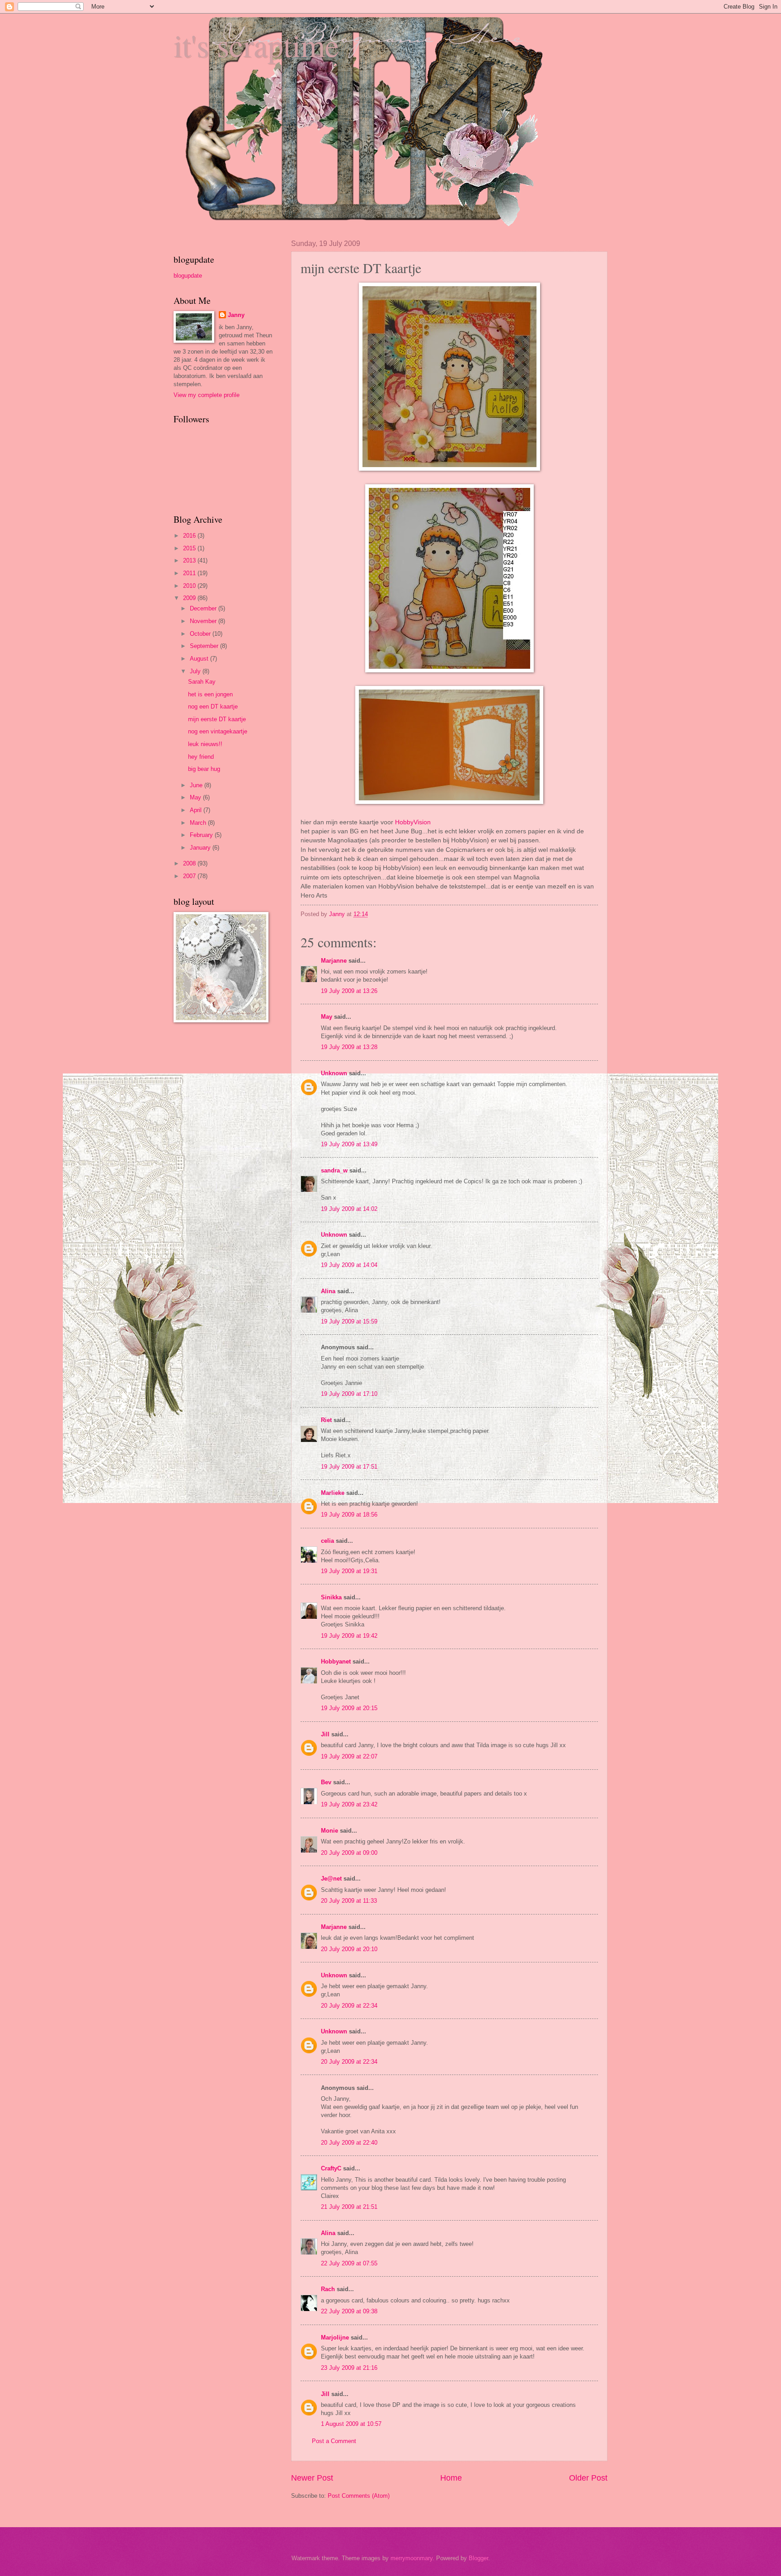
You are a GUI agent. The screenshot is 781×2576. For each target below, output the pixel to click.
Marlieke (333, 1493)
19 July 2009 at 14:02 (349, 1209)
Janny (236, 315)
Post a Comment (334, 2441)
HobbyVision (413, 822)
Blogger (478, 2558)
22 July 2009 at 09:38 (349, 2311)
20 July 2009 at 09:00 (349, 1853)
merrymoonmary (412, 2558)
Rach (328, 2289)
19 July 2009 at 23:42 (349, 1804)
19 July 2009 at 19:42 (349, 1636)
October (201, 634)
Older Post (588, 2478)
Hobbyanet (336, 1661)
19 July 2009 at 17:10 (349, 1394)
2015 (190, 548)
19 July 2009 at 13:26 (349, 991)
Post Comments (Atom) (359, 2496)
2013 (190, 560)
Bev (326, 1782)
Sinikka (331, 1597)
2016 (190, 536)
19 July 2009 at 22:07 (349, 1756)
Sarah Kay (202, 682)
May (327, 1017)
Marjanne (334, 961)
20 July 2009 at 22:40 (349, 2143)
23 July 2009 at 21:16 (349, 2368)
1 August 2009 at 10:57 (351, 2424)
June (197, 785)
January (201, 848)
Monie (329, 1831)
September (205, 646)
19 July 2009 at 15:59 (349, 1321)
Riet (326, 1420)
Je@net (331, 1879)
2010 (190, 586)
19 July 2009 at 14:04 (349, 1265)
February (202, 835)
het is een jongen (210, 694)
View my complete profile (207, 395)
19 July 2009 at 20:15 (349, 1708)
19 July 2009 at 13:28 (349, 1047)
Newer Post (312, 2478)
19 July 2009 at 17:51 (349, 1467)
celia (327, 1541)
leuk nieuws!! (205, 744)
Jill (325, 1734)
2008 (190, 863)
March (199, 823)
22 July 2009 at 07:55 (349, 2263)
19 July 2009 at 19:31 (349, 1571)
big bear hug (204, 769)
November (204, 621)
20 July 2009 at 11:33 (349, 1901)
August (200, 659)
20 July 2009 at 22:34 (349, 2006)
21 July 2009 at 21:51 (349, 2207)
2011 (190, 573)
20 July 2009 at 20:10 (349, 1949)
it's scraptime (256, 45)
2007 (190, 876)
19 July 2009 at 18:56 (349, 1515)
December (204, 608)
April (197, 810)
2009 (190, 598)
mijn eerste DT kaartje (217, 719)
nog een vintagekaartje (218, 731)
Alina (328, 1291)
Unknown (334, 1073)
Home (451, 2478)
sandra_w (334, 1170)
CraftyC (331, 2168)
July (196, 671)
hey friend (201, 757)
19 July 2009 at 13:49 (349, 1144)
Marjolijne (335, 2337)
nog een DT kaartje (213, 707)
